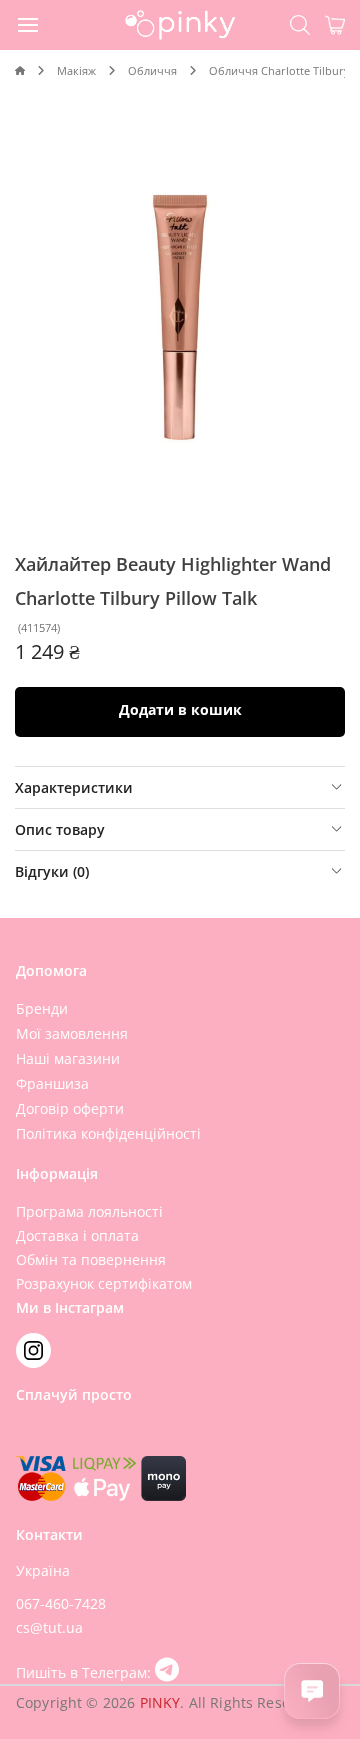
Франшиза (52, 1083)
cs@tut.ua (49, 1627)
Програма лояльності (89, 1211)
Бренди (42, 1008)
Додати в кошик (180, 709)
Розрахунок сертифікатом (104, 1283)
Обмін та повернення (91, 1259)
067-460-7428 (61, 1603)
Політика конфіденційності (108, 1133)
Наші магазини (68, 1058)
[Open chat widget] (312, 1691)
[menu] (29, 24)
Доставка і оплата (77, 1235)
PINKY (160, 1702)
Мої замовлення (72, 1033)
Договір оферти (70, 1108)
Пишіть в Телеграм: (85, 1672)
